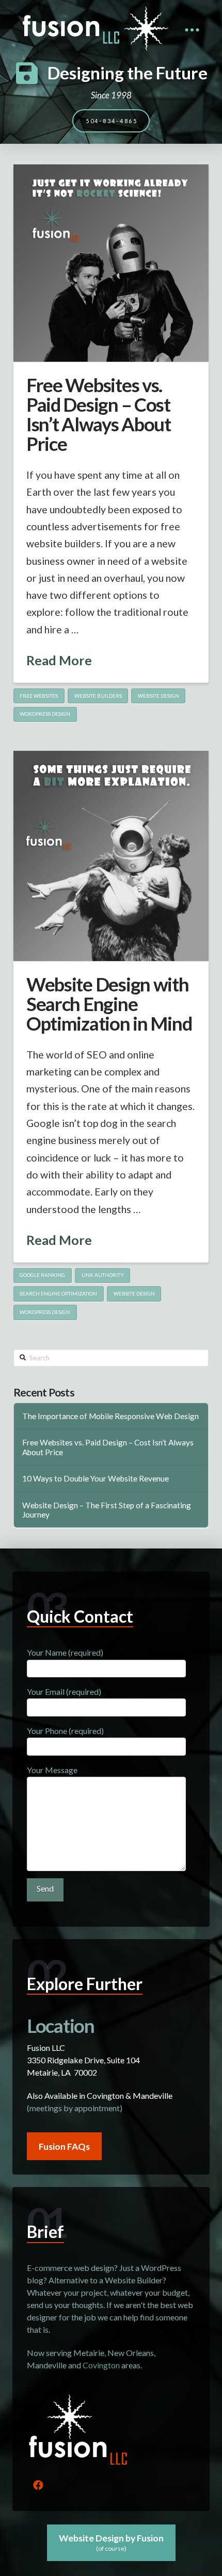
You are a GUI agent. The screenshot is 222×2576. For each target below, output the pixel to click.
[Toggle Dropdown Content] (192, 30)
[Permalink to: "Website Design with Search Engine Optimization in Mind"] (111, 856)
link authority (103, 1275)
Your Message (52, 1770)
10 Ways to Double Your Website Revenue (96, 1478)
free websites (39, 696)
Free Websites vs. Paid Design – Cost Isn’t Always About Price (99, 415)
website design (158, 696)
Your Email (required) (64, 1691)
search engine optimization (58, 1293)
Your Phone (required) (65, 1731)
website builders (98, 696)
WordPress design (45, 714)
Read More (59, 660)
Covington (101, 2365)
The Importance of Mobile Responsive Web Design (110, 1416)
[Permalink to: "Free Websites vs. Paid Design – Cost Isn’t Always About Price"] (111, 263)
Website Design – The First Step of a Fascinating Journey (107, 1510)
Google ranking (42, 1275)
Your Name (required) (65, 1652)
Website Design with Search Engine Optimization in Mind (109, 1004)
